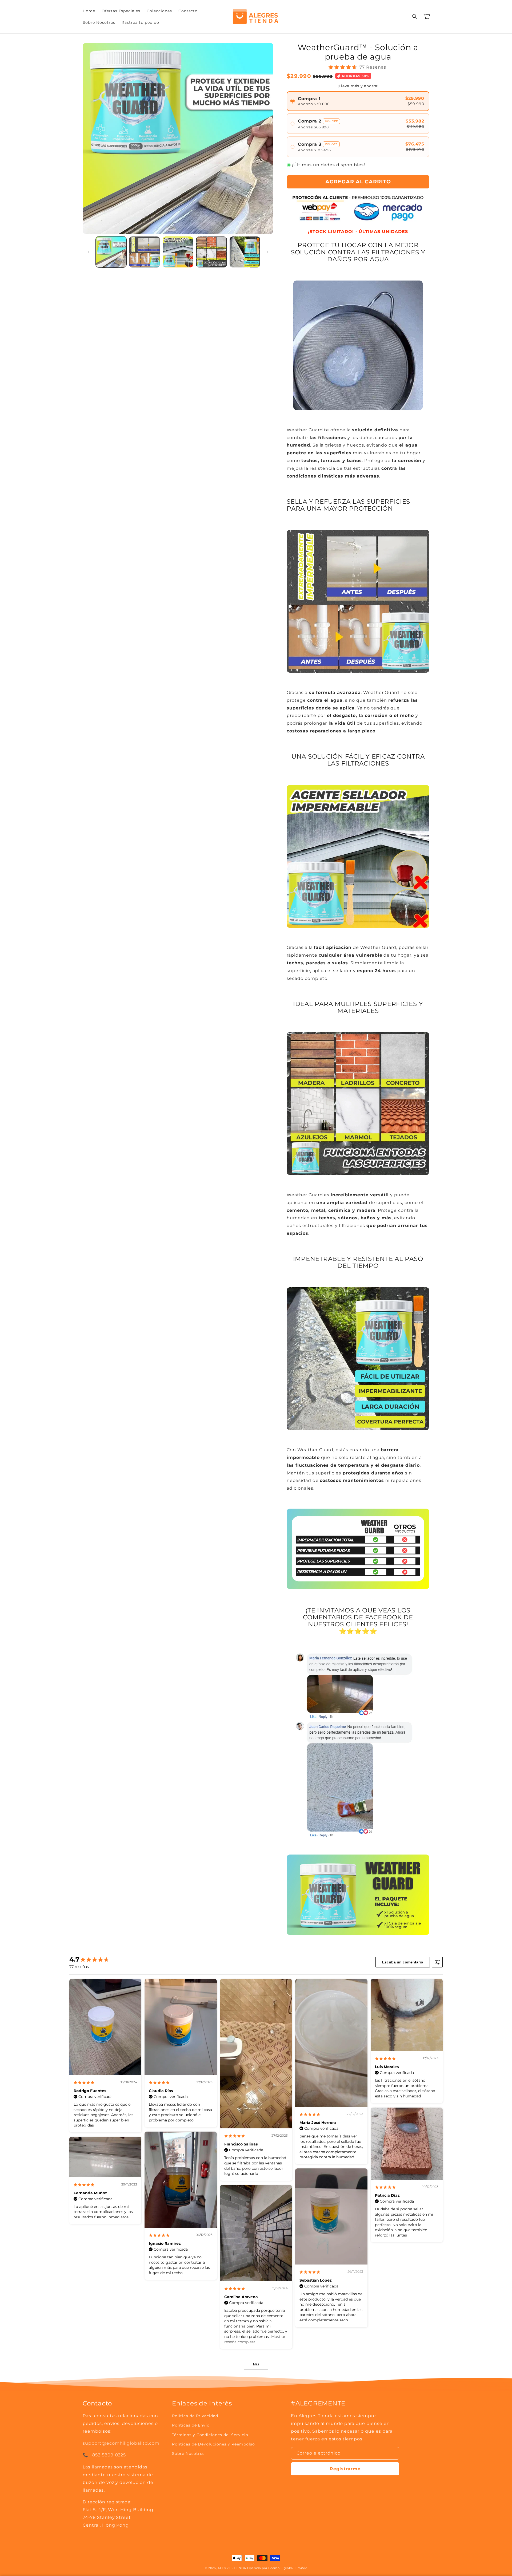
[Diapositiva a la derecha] (267, 252)
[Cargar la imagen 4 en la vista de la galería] (211, 252)
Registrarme (345, 2469)
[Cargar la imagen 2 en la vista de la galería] (144, 252)
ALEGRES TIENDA (232, 2568)
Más (256, 2364)
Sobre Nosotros (188, 2453)
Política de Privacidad (195, 2416)
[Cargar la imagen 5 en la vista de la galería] (245, 252)
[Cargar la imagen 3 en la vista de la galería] (178, 252)
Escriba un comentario (403, 1962)
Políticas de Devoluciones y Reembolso (213, 2444)
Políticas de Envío (191, 2425)
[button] (415, 17)
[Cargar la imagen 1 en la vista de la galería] (111, 252)
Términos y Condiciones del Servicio (210, 2435)
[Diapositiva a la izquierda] (89, 252)
